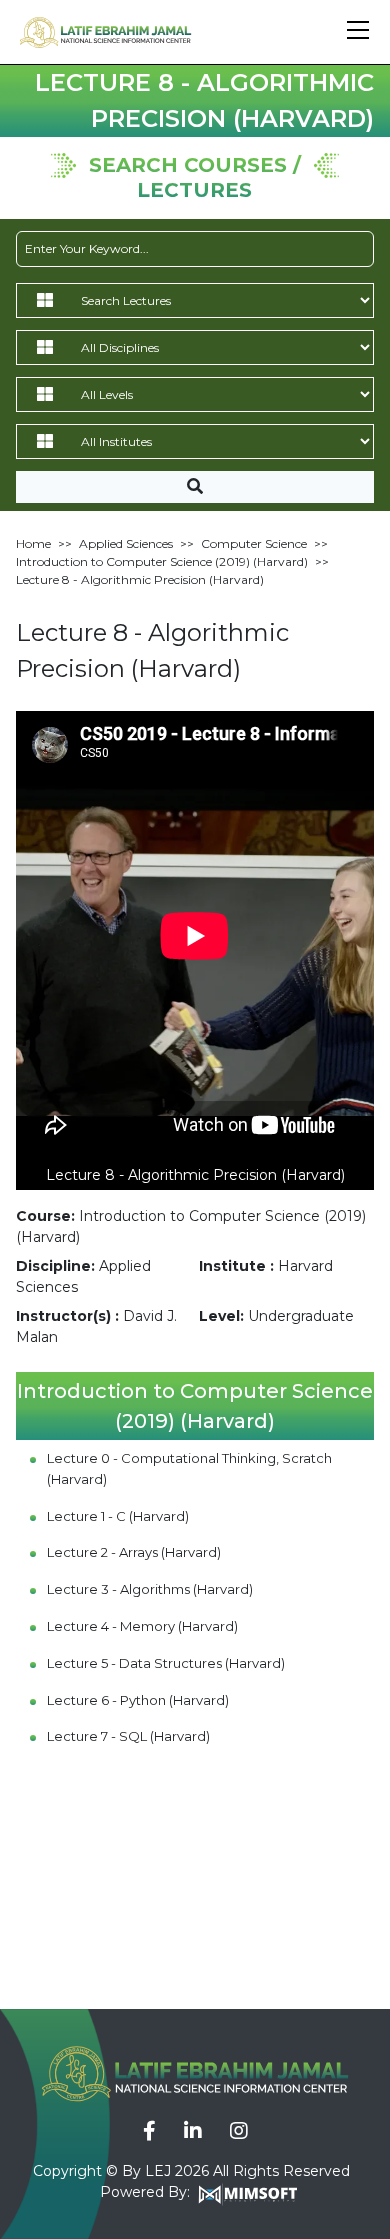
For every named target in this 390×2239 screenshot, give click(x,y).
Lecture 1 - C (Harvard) (118, 1516)
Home (33, 543)
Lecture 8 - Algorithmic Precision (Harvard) (140, 579)
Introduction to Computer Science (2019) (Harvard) (162, 561)
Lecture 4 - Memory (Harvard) (142, 1626)
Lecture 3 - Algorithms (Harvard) (150, 1589)
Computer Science (254, 543)
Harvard (305, 1266)
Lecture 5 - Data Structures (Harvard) (166, 1663)
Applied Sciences (126, 543)
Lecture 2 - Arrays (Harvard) (134, 1552)
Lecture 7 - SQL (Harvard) (128, 1736)
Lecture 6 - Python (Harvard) (138, 1700)
